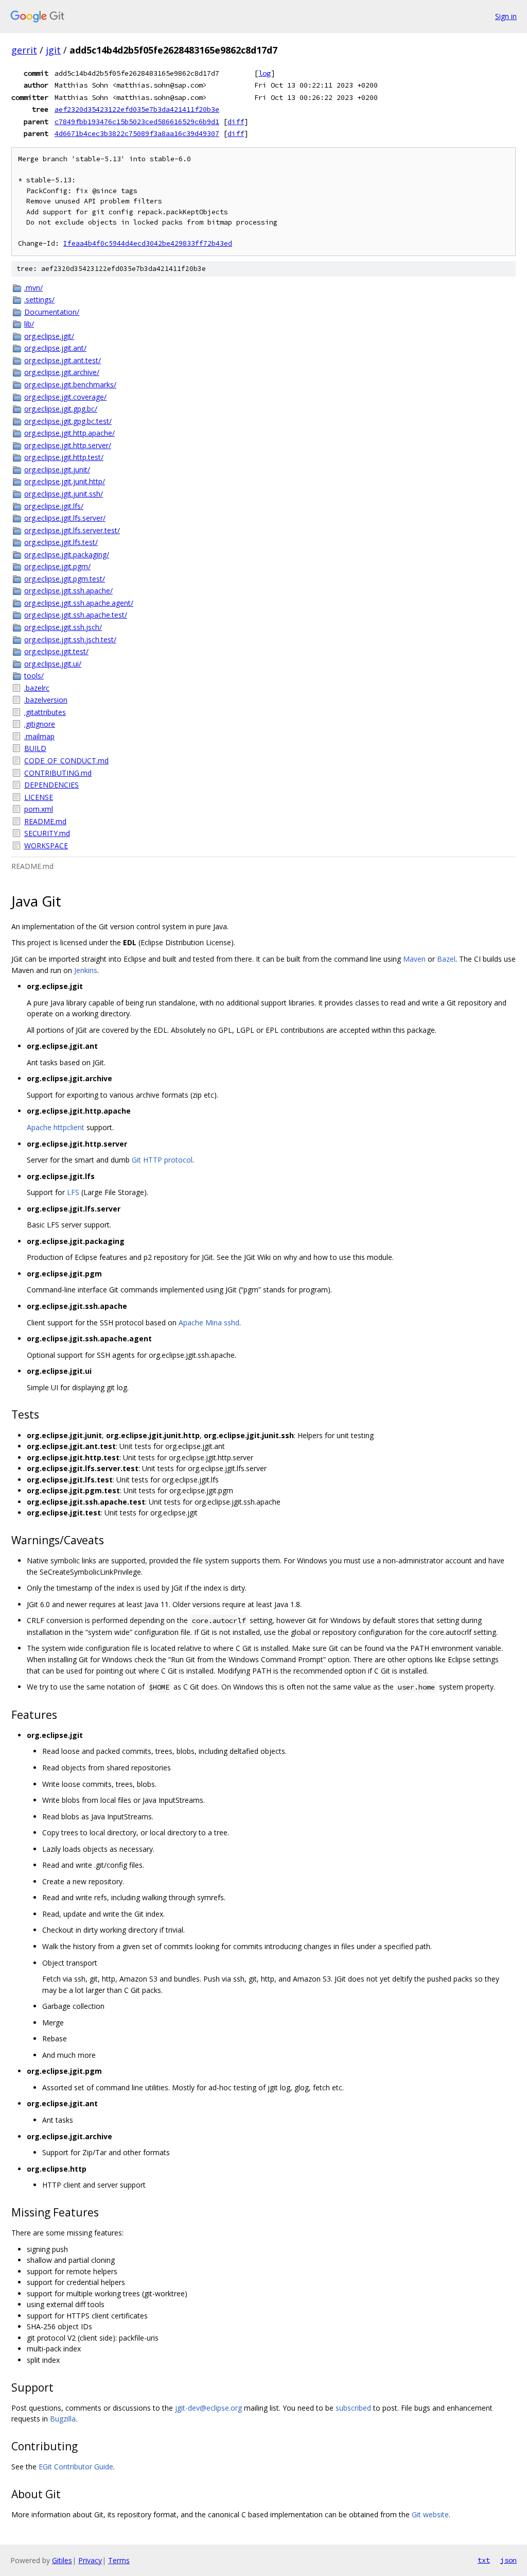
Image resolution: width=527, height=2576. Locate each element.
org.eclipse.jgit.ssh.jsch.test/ (70, 639)
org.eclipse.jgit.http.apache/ (69, 433)
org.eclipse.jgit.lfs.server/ (65, 518)
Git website (430, 2514)
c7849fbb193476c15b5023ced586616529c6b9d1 (137, 122)
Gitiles (62, 2560)
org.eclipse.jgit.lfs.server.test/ (72, 530)
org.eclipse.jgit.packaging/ (67, 555)
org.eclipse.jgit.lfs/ (54, 506)
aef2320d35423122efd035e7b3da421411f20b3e (137, 109)
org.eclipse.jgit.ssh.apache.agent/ (79, 603)
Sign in (506, 16)
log (265, 73)
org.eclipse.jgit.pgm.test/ (65, 579)
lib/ (29, 324)
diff (236, 122)
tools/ (34, 676)
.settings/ (39, 300)
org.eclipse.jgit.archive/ (62, 372)
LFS (73, 1192)
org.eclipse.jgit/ (49, 336)
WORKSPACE (46, 846)
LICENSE (39, 797)
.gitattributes (45, 712)
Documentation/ (52, 312)
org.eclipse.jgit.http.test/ (64, 457)
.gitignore (40, 724)
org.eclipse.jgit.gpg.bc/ (61, 409)
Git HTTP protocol (162, 1160)
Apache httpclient (56, 1127)
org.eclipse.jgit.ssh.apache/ (68, 591)
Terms (119, 2560)
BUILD (35, 748)
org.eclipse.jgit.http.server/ (68, 445)
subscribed (353, 2408)
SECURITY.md (47, 833)
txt (484, 2560)
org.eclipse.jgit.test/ (56, 651)
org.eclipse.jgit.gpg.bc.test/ (68, 421)
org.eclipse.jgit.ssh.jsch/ (63, 627)
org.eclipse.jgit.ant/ (55, 348)
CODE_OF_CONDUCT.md (66, 761)
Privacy (90, 2560)
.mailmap (39, 736)
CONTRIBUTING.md (58, 773)
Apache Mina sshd (209, 1323)
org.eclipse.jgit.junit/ (57, 470)
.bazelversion (46, 700)
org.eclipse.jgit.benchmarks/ (70, 385)
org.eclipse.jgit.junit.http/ (65, 481)
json (508, 2560)
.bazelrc (37, 688)
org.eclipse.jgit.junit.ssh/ (64, 494)
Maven (414, 959)
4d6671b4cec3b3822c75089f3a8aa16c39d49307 (137, 133)
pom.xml (39, 809)
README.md (45, 821)
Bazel (446, 959)
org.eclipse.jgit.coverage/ (65, 397)
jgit (53, 50)
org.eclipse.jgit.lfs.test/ (61, 542)
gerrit (24, 50)
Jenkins (86, 970)
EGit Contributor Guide (76, 2467)
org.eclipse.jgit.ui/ (53, 664)
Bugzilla (63, 2419)
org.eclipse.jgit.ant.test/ (63, 360)
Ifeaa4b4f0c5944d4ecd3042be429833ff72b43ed (148, 243)
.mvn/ (33, 288)
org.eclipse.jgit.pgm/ (57, 566)
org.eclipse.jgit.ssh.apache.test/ (76, 615)
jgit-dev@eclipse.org (208, 2408)
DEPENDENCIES (51, 785)
